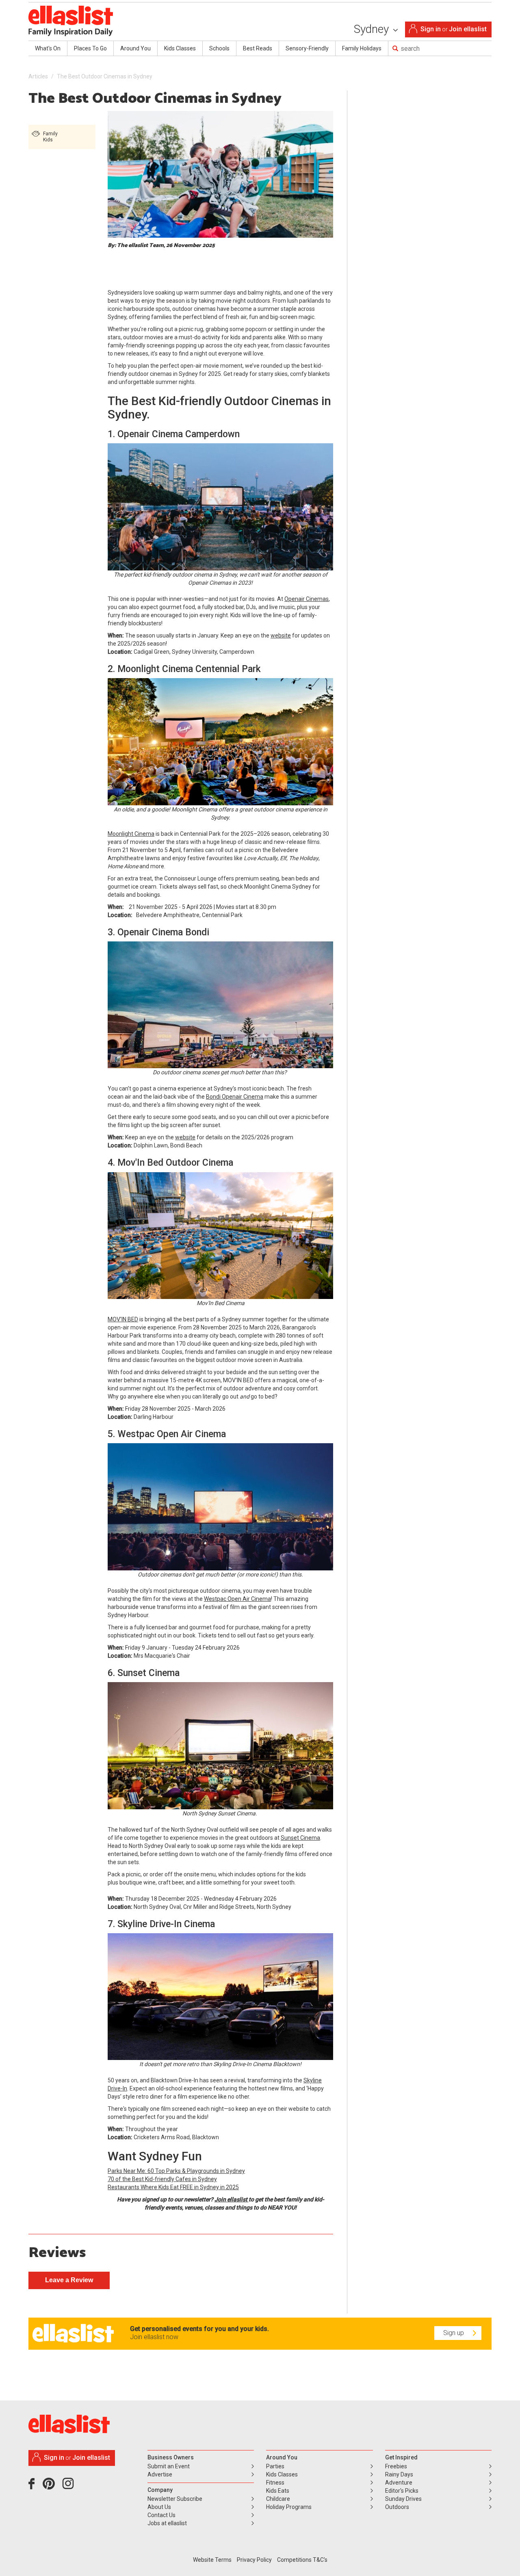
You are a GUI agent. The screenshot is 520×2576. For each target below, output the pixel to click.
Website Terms (212, 2560)
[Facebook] (34, 2487)
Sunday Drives (403, 2499)
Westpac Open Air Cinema (237, 1599)
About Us (159, 2507)
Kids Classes (180, 48)
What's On (48, 48)
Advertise (160, 2474)
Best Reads (258, 48)
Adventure (399, 2483)
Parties (275, 2466)
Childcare (278, 2499)
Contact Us (161, 2515)
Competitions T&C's (302, 2560)
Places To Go (90, 48)
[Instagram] (69, 2487)
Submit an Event (169, 2466)
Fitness (275, 2483)
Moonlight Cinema (131, 834)
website (281, 635)
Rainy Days (399, 2474)
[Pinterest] (52, 2487)
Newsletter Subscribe (175, 2499)
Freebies (396, 2466)
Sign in (431, 29)
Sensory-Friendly (307, 48)
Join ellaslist (468, 29)
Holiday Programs (289, 2507)
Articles (38, 76)
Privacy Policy (254, 2560)
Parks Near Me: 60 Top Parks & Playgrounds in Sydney (176, 2171)
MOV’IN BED (123, 1319)
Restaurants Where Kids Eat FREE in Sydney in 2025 (173, 2187)
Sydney (373, 29)
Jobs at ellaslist (167, 2523)
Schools (219, 48)
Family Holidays (362, 48)
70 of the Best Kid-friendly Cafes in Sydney (162, 2179)
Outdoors (397, 2507)
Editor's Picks (402, 2491)
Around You (135, 48)
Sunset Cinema (300, 1838)
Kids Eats (278, 2491)
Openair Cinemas (307, 599)
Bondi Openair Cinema (235, 1097)
